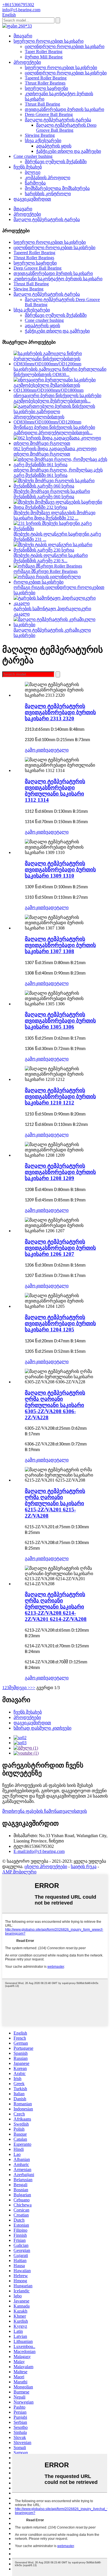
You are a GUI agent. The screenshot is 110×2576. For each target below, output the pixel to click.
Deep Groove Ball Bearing (49, 114)
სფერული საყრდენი (46, 88)
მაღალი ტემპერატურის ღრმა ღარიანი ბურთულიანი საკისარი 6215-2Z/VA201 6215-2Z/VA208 (55, 1503)
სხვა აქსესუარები (43, 141)
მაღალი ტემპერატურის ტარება (58, 120)
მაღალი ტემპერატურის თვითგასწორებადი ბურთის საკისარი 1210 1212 (60, 1096)
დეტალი (60, 750)
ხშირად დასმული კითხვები (42, 1728)
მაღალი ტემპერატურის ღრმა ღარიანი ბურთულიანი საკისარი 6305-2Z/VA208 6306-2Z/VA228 (55, 1405)
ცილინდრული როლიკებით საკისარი (65, 46)
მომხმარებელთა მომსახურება (57, 188)
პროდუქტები (27, 62)
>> (33, 1688)
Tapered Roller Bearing (46, 78)
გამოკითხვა (38, 750)
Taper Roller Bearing (44, 52)
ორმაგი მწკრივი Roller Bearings (46, 571)
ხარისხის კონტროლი (48, 194)
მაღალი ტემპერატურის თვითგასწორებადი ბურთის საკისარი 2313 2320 (60, 712)
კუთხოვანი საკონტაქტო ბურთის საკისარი (58, 279)
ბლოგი (33, 172)
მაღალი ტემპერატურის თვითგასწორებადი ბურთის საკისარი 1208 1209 (60, 1172)
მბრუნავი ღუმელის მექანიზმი (56, 162)
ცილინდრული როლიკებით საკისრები (66, 73)
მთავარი (23, 36)
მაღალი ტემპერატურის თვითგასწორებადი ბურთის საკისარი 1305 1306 (60, 1021)
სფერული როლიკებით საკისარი (49, 41)
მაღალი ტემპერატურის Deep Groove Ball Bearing (66, 128)
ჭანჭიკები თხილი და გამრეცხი (69, 151)
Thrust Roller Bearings (45, 83)
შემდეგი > (20, 1688)
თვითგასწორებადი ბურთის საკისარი (64, 109)
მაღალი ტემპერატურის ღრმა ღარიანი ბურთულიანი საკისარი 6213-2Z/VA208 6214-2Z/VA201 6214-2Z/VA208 (56, 1607)
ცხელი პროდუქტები (46, 1866)
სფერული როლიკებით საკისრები (61, 68)
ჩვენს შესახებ (28, 167)
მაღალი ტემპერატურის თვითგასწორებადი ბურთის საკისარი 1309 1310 (60, 870)
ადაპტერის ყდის (54, 146)
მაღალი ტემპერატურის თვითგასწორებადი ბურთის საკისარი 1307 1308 (60, 945)
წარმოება (35, 183)
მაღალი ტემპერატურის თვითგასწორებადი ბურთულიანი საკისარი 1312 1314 (55, 791)
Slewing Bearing (40, 135)
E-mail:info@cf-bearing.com (39, 1851)
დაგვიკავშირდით (32, 199)
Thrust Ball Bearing (42, 104)
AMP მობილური (19, 1872)
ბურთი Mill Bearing (44, 57)
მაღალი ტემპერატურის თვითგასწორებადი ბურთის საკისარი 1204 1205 (60, 1323)
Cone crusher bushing (33, 156)
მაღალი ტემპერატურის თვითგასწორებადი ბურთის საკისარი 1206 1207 (60, 1248)
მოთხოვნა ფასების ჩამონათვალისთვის (45, 1811)
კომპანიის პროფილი (48, 178)
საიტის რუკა (84, 1866)
